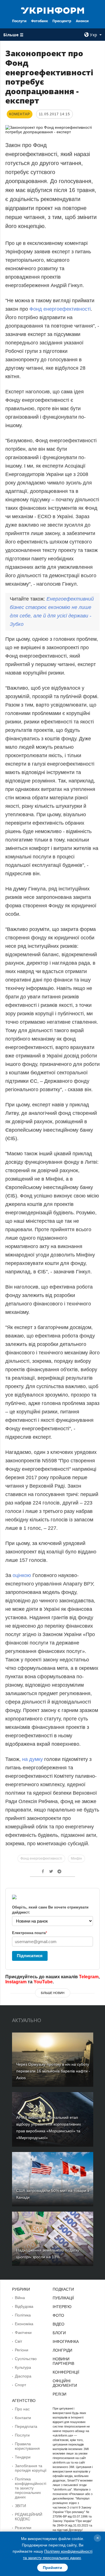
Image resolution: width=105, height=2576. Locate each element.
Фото (58, 2315)
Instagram (16, 1982)
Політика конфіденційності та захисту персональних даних (31, 2488)
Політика (23, 2315)
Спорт (20, 2385)
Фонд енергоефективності (60, 309)
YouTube (43, 1982)
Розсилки (23, 2528)
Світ (18, 2341)
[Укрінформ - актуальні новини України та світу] (53, 10)
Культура (23, 2367)
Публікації (63, 2298)
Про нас (22, 2409)
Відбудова (24, 2306)
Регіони (22, 2350)
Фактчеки (23, 2333)
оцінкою (22, 1575)
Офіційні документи (65, 2383)
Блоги (59, 2333)
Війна (20, 2298)
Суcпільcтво (26, 2359)
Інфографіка (66, 2342)
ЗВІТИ (20, 2506)
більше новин (53, 1993)
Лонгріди (62, 2350)
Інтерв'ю (62, 2307)
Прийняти (53, 2568)
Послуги (19, 21)
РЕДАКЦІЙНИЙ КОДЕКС (29, 2517)
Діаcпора (23, 2376)
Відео (59, 2324)
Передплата (26, 2426)
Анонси (82, 21)
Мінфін (76, 1858)
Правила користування (27, 2446)
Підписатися (30, 1956)
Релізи (60, 2394)
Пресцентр (62, 21)
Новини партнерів (63, 2361)
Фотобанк (39, 21)
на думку (32, 1759)
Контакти (23, 2418)
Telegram (89, 1977)
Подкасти (63, 2289)
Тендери (23, 2457)
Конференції (66, 2372)
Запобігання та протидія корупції (31, 2468)
